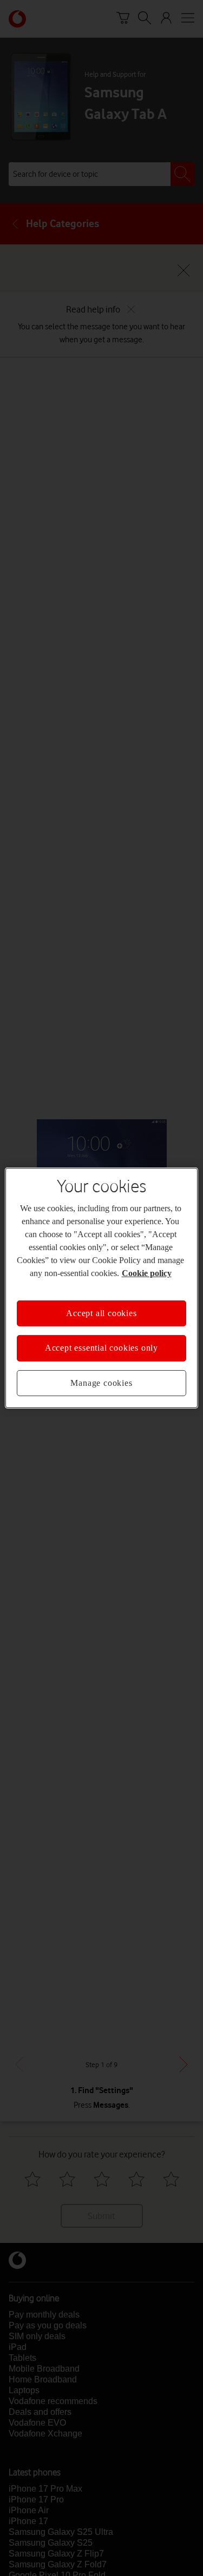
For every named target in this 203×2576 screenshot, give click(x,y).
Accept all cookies (101, 1313)
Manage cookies (101, 1383)
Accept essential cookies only (101, 1348)
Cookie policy (147, 1273)
